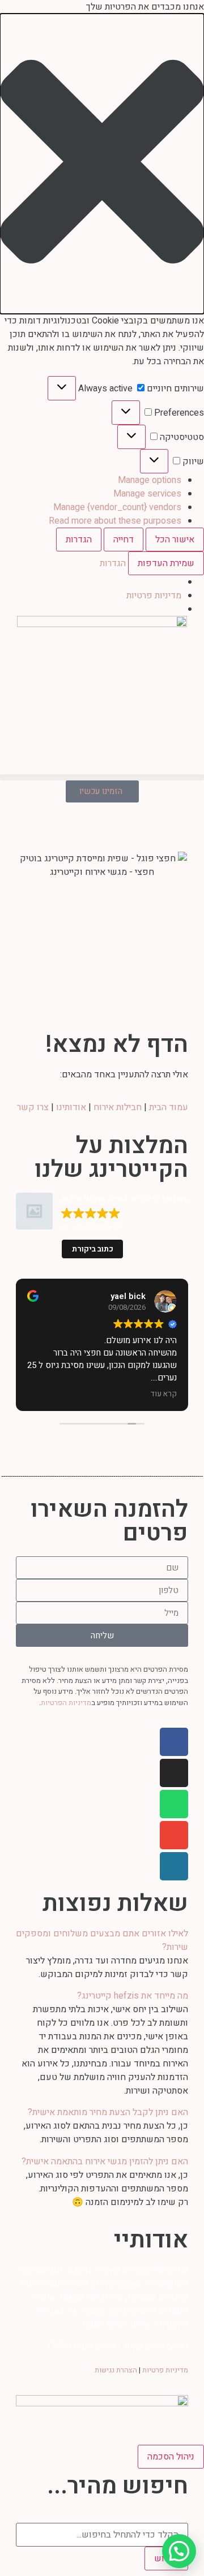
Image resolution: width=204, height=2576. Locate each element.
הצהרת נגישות (116, 2370)
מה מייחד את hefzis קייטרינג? (133, 1996)
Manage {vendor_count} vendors (117, 507)
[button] (102, 164)
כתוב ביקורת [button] (93, 1249)
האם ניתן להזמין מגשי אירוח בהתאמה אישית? (105, 2161)
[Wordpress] (174, 1866)
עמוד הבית (169, 1107)
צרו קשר (33, 1107)
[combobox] (102, 2535)
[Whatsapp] (174, 1804)
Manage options (150, 480)
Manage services (147, 494)
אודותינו (71, 1107)
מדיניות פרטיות (154, 596)
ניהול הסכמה (171, 2457)
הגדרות (79, 540)
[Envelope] (174, 1835)
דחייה (124, 540)
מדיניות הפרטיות (66, 1703)
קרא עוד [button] (164, 1394)
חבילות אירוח (118, 1107)
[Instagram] (174, 1773)
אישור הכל (175, 540)
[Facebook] (174, 1742)
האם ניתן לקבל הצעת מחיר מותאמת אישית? (108, 2112)
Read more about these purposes (115, 521)
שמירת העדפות (166, 563)
